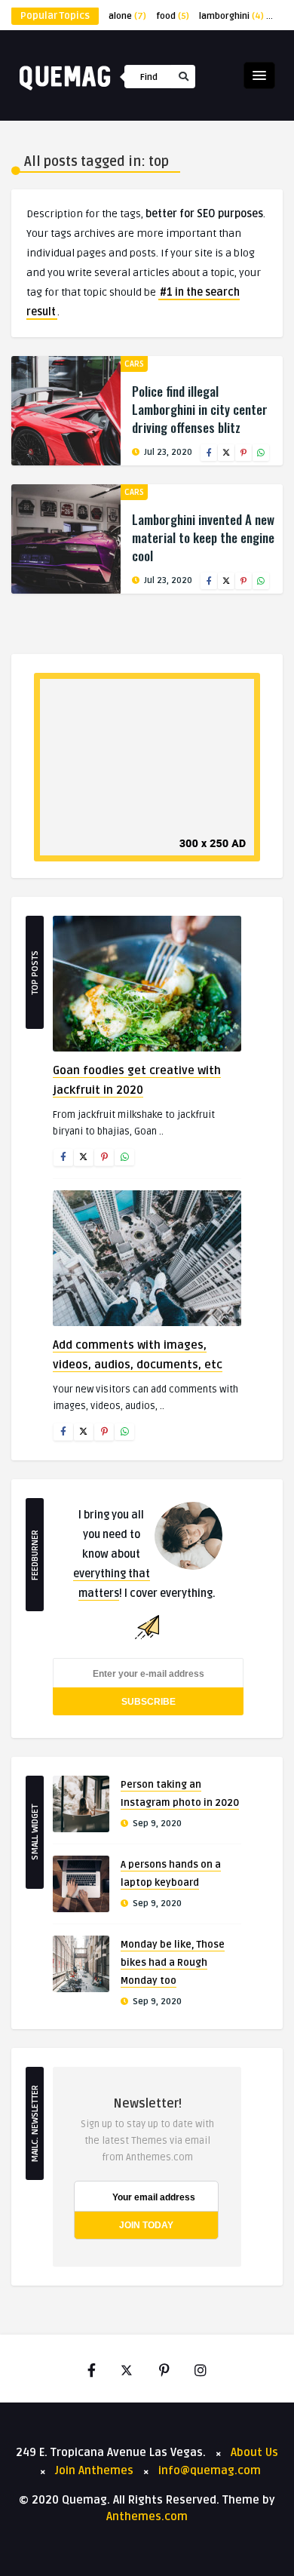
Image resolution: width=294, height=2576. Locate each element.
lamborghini (231, 16)
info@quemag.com (210, 2470)
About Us (254, 2452)
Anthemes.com (147, 2516)
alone (127, 16)
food (173, 16)
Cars (134, 364)
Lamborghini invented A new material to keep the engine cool (203, 537)
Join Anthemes (94, 2470)
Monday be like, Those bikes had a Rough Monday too (173, 1963)
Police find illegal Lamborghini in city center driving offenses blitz (200, 409)
